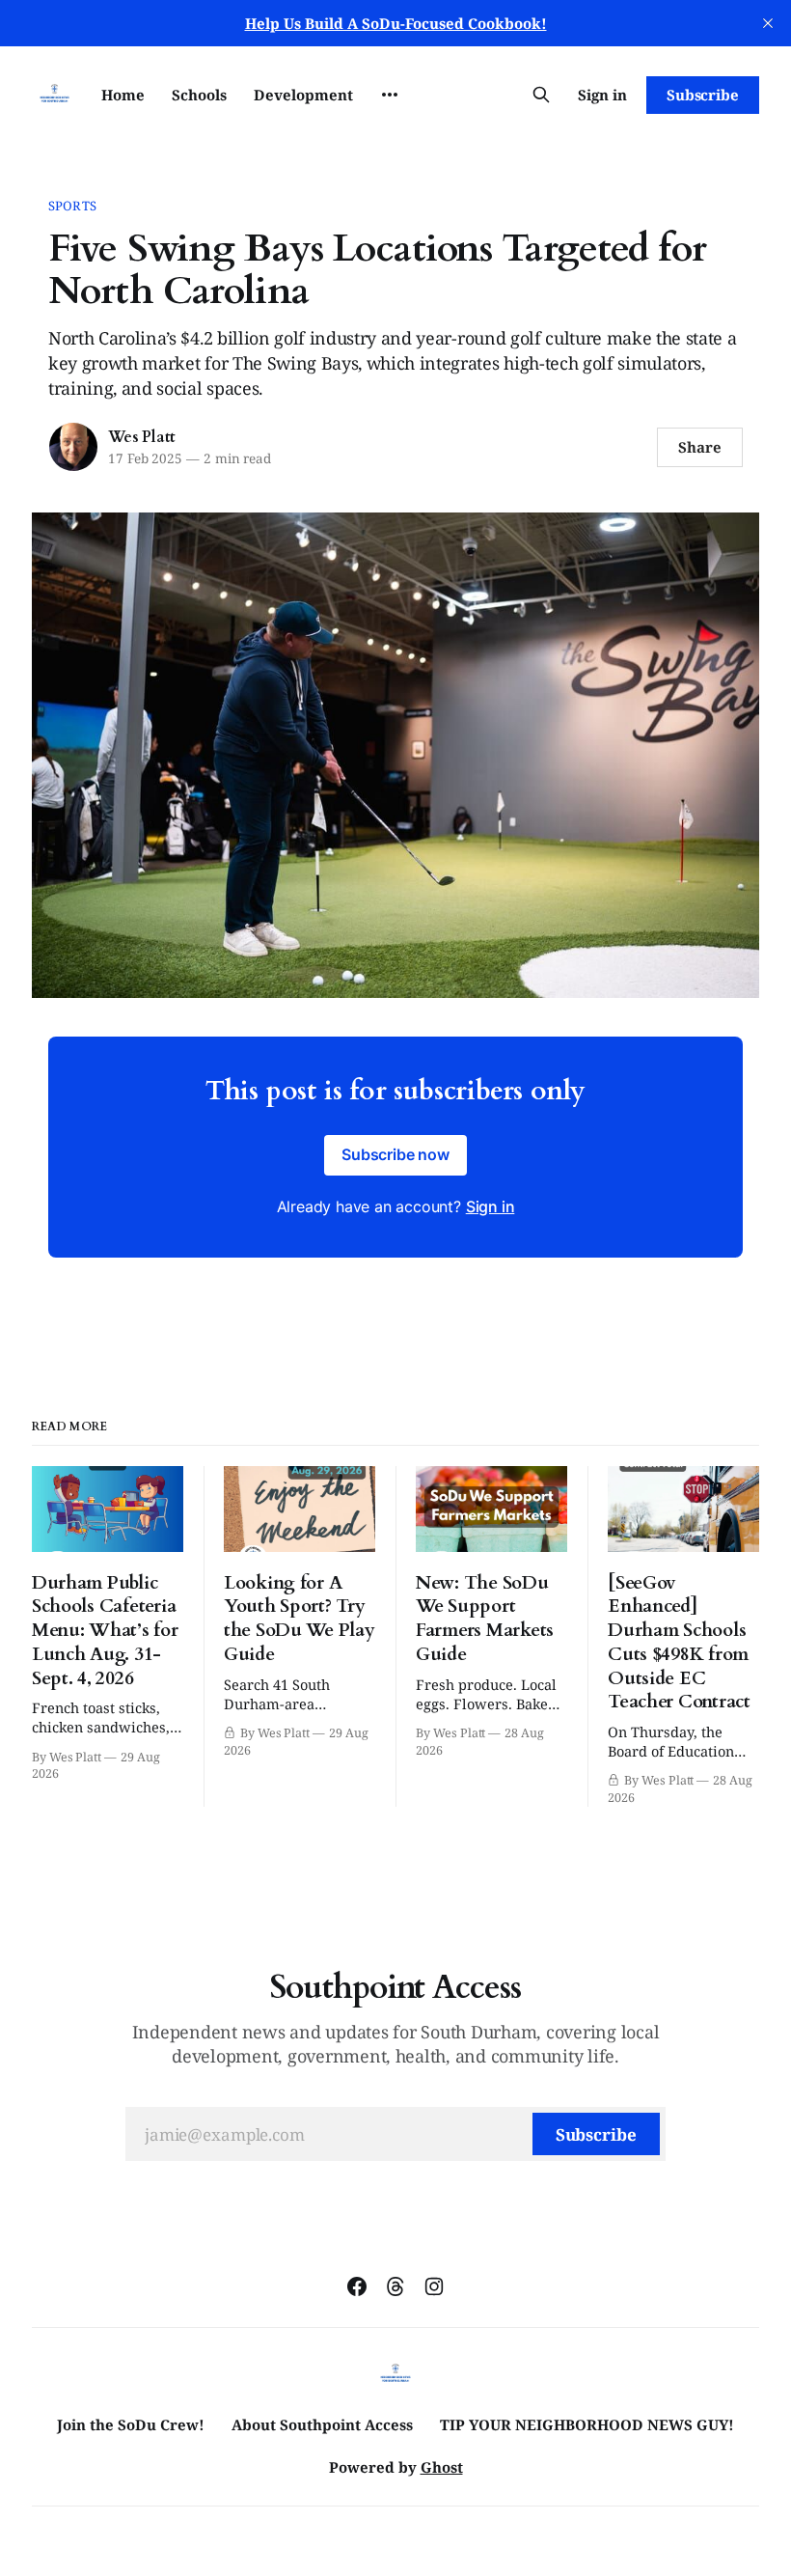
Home (123, 95)
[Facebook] (357, 2286)
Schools (199, 95)
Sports (72, 206)
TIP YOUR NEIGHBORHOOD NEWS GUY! (587, 2424)
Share (700, 447)
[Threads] (395, 2286)
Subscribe (703, 95)
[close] (768, 23)
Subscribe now (395, 1154)
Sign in (602, 95)
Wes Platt (142, 437)
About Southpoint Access (322, 2424)
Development (303, 95)
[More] (390, 95)
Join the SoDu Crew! (131, 2424)
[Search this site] (541, 95)
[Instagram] (434, 2286)
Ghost (442, 2467)
